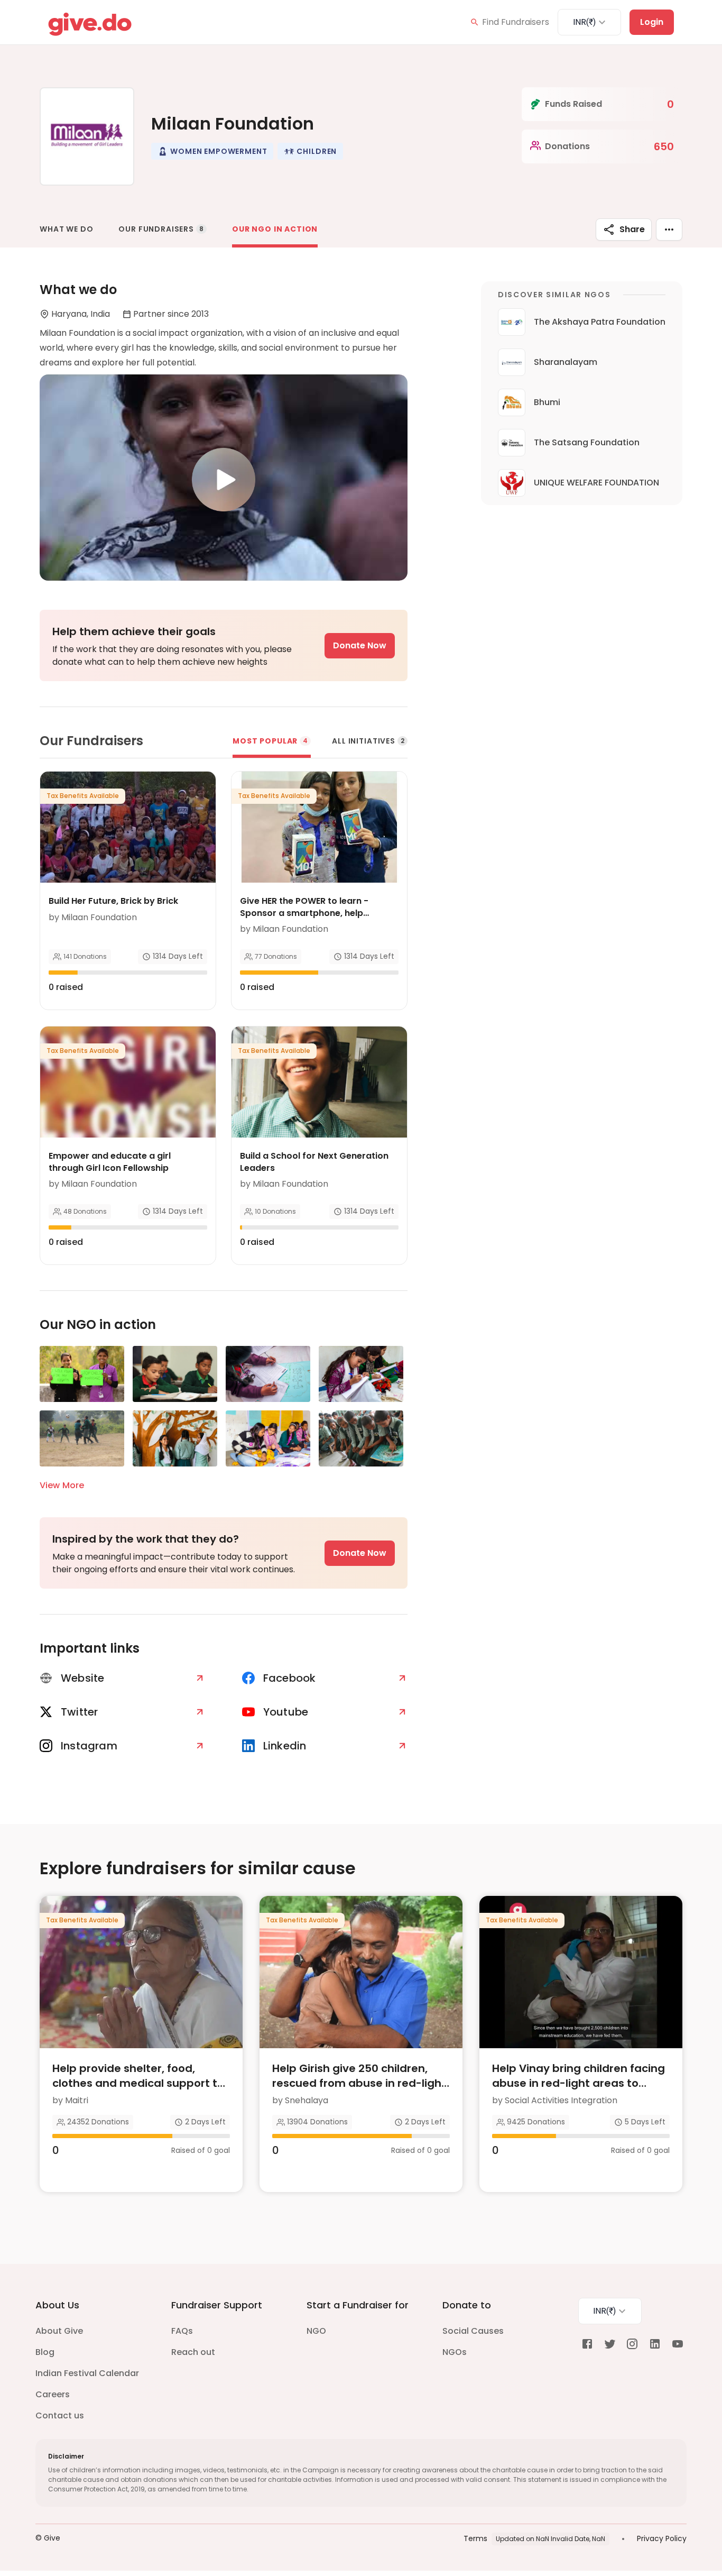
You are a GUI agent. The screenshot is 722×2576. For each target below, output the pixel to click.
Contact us (60, 2415)
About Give (59, 2331)
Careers (53, 2394)
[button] (212, 151)
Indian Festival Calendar (87, 2373)
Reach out (193, 2352)
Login (652, 22)
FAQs (182, 2331)
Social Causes (473, 2331)
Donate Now (360, 645)
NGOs (455, 2352)
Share (632, 229)
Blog (45, 2352)
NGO (316, 2331)
